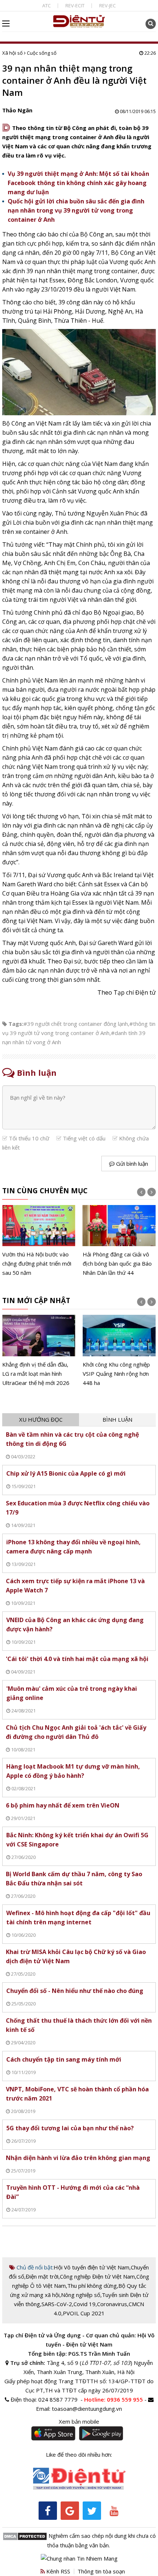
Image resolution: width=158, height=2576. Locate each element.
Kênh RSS (58, 2571)
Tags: (16, 1024)
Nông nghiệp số (81, 2295)
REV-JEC (107, 6)
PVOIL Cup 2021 (84, 2313)
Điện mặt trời (42, 2276)
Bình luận (117, 1419)
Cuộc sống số (42, 53)
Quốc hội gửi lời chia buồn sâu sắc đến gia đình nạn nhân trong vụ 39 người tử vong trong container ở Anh (76, 210)
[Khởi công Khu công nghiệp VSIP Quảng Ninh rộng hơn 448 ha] (119, 1351)
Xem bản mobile (79, 2421)
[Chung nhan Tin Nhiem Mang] (79, 2558)
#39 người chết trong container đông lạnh (76, 1024)
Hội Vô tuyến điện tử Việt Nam (91, 2267)
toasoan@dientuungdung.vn (87, 2409)
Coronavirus (112, 2304)
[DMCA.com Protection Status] (25, 2536)
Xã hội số (12, 53)
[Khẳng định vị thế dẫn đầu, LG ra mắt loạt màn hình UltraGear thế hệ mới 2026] (39, 1351)
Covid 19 (85, 2304)
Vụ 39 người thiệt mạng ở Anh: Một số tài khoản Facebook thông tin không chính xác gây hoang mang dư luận (78, 183)
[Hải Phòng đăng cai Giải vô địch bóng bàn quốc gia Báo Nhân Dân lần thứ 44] (119, 1241)
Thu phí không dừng (92, 2286)
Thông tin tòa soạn (101, 2571)
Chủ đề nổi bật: (34, 2267)
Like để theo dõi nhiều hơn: (79, 2454)
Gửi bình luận (131, 1164)
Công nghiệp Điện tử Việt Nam (97, 2276)
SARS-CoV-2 (57, 2304)
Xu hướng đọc (41, 1419)
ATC (46, 6)
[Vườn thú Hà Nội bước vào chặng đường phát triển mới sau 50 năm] (39, 1241)
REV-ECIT (75, 6)
